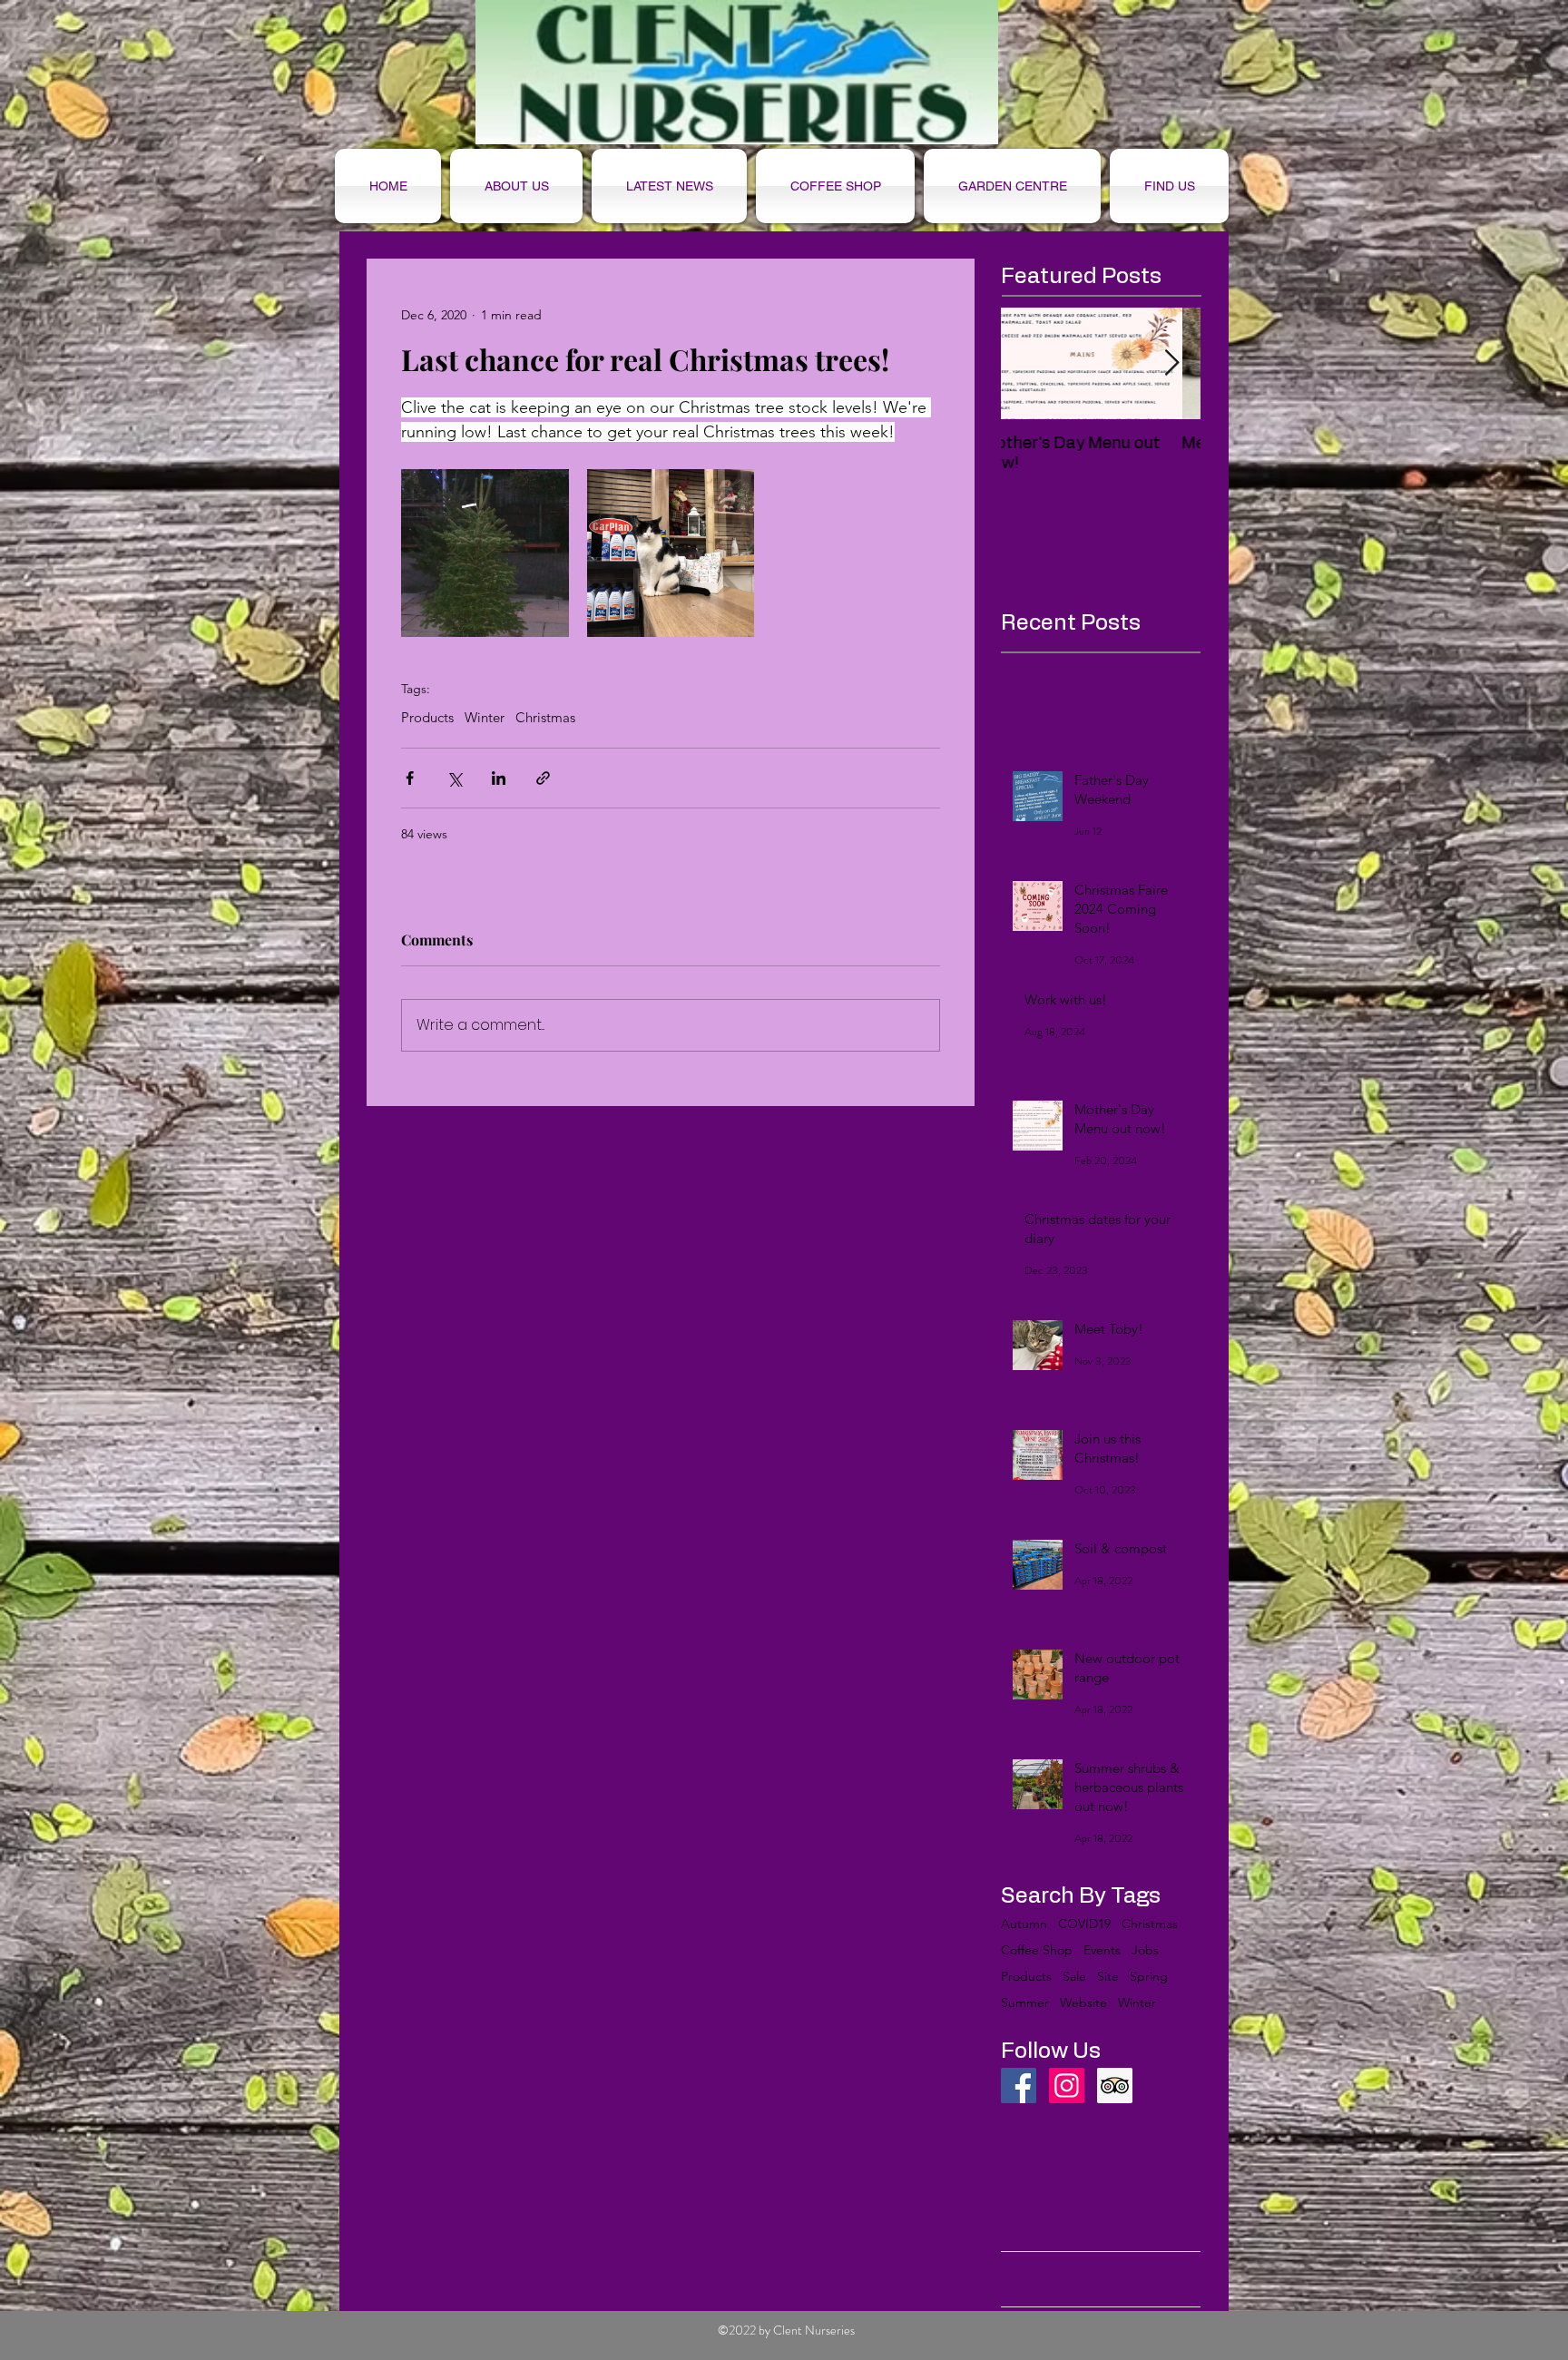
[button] (835, 186)
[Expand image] (485, 553)
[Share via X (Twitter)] (454, 778)
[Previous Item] (1030, 363)
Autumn (1024, 1924)
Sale (1074, 1977)
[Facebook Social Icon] (1019, 2086)
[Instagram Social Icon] (1067, 2086)
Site (1108, 1977)
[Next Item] (1171, 363)
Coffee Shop (1037, 1950)
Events (1102, 1950)
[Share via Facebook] (410, 778)
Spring (1149, 1977)
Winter (485, 718)
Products (427, 718)
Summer (1025, 2003)
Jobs (1145, 1950)
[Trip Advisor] (1115, 2086)
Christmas (545, 718)
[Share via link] (543, 778)
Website (1083, 2003)
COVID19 (1084, 1924)
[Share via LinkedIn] (499, 778)
